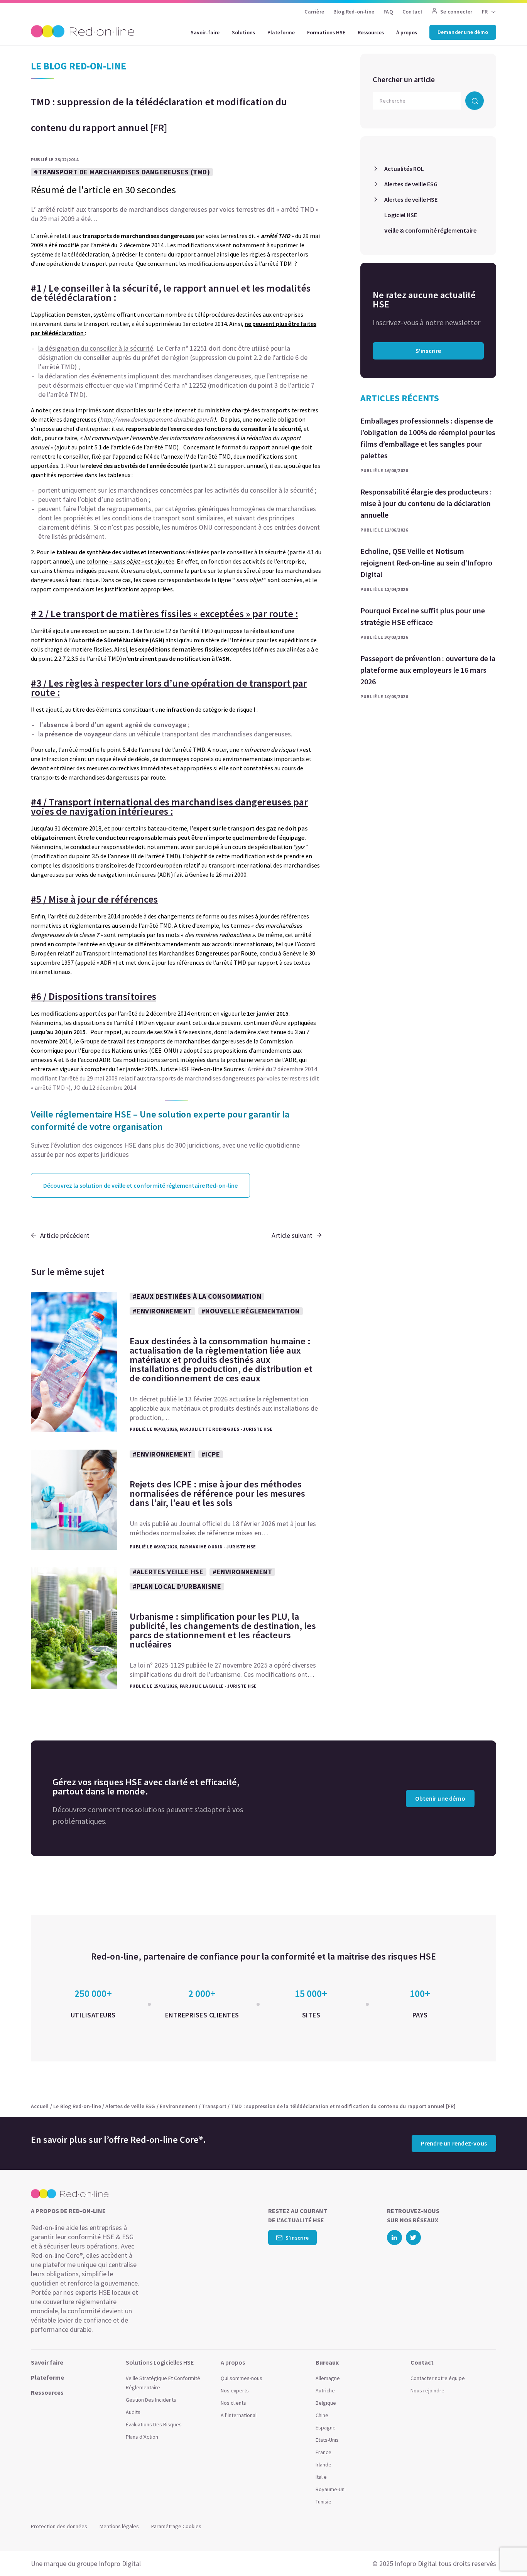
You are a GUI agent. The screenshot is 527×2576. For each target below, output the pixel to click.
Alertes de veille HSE (411, 199)
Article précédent (65, 1235)
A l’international (239, 2415)
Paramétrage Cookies (176, 2526)
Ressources (371, 32)
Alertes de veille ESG (411, 184)
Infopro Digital (120, 2563)
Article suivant (292, 1235)
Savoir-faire (205, 32)
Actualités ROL (404, 169)
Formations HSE (326, 32)
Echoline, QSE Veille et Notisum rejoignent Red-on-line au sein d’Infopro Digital (426, 563)
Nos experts (235, 2390)
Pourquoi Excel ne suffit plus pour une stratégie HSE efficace (423, 616)
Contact (412, 12)
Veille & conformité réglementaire (430, 230)
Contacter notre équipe (438, 2378)
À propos (407, 32)
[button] (506, 2553)
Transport (214, 2106)
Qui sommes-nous (242, 2378)
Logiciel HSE (401, 215)
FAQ (388, 12)
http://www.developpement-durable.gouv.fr (157, 419)
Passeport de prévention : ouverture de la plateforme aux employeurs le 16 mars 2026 (428, 670)
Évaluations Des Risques (154, 2424)
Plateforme (281, 32)
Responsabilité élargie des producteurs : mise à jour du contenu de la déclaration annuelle (426, 503)
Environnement (179, 2106)
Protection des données (59, 2526)
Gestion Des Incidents (151, 2400)
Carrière (314, 12)
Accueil (40, 2106)
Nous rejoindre (427, 2390)
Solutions (243, 32)
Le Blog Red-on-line (77, 2106)
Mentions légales (119, 2526)
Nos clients (233, 2403)
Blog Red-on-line (354, 12)
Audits (133, 2412)
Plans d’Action (142, 2437)
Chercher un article (404, 79)
